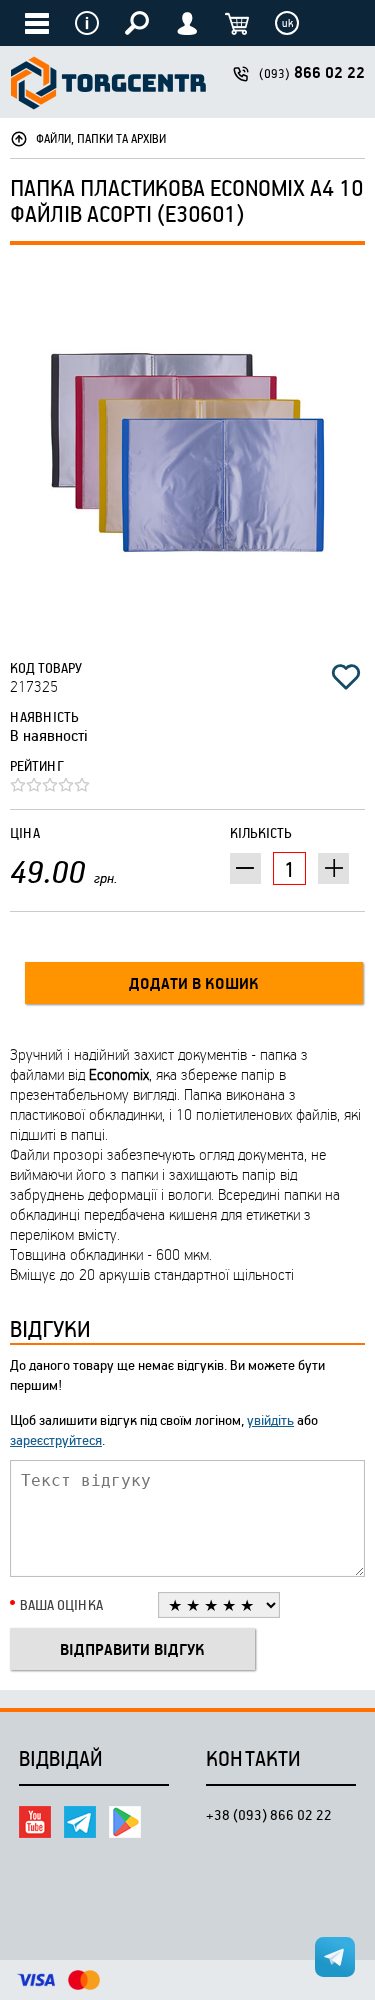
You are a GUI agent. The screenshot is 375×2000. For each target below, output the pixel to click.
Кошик (237, 23)
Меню (87, 23)
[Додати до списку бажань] (346, 677)
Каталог (37, 23)
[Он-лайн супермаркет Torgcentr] (108, 85)
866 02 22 (312, 72)
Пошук (137, 23)
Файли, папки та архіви (101, 138)
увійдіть (270, 1419)
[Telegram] (80, 1822)
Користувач (187, 23)
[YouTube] (35, 1822)
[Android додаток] (125, 1822)
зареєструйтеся (56, 1439)
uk (287, 23)
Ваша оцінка (61, 1604)
